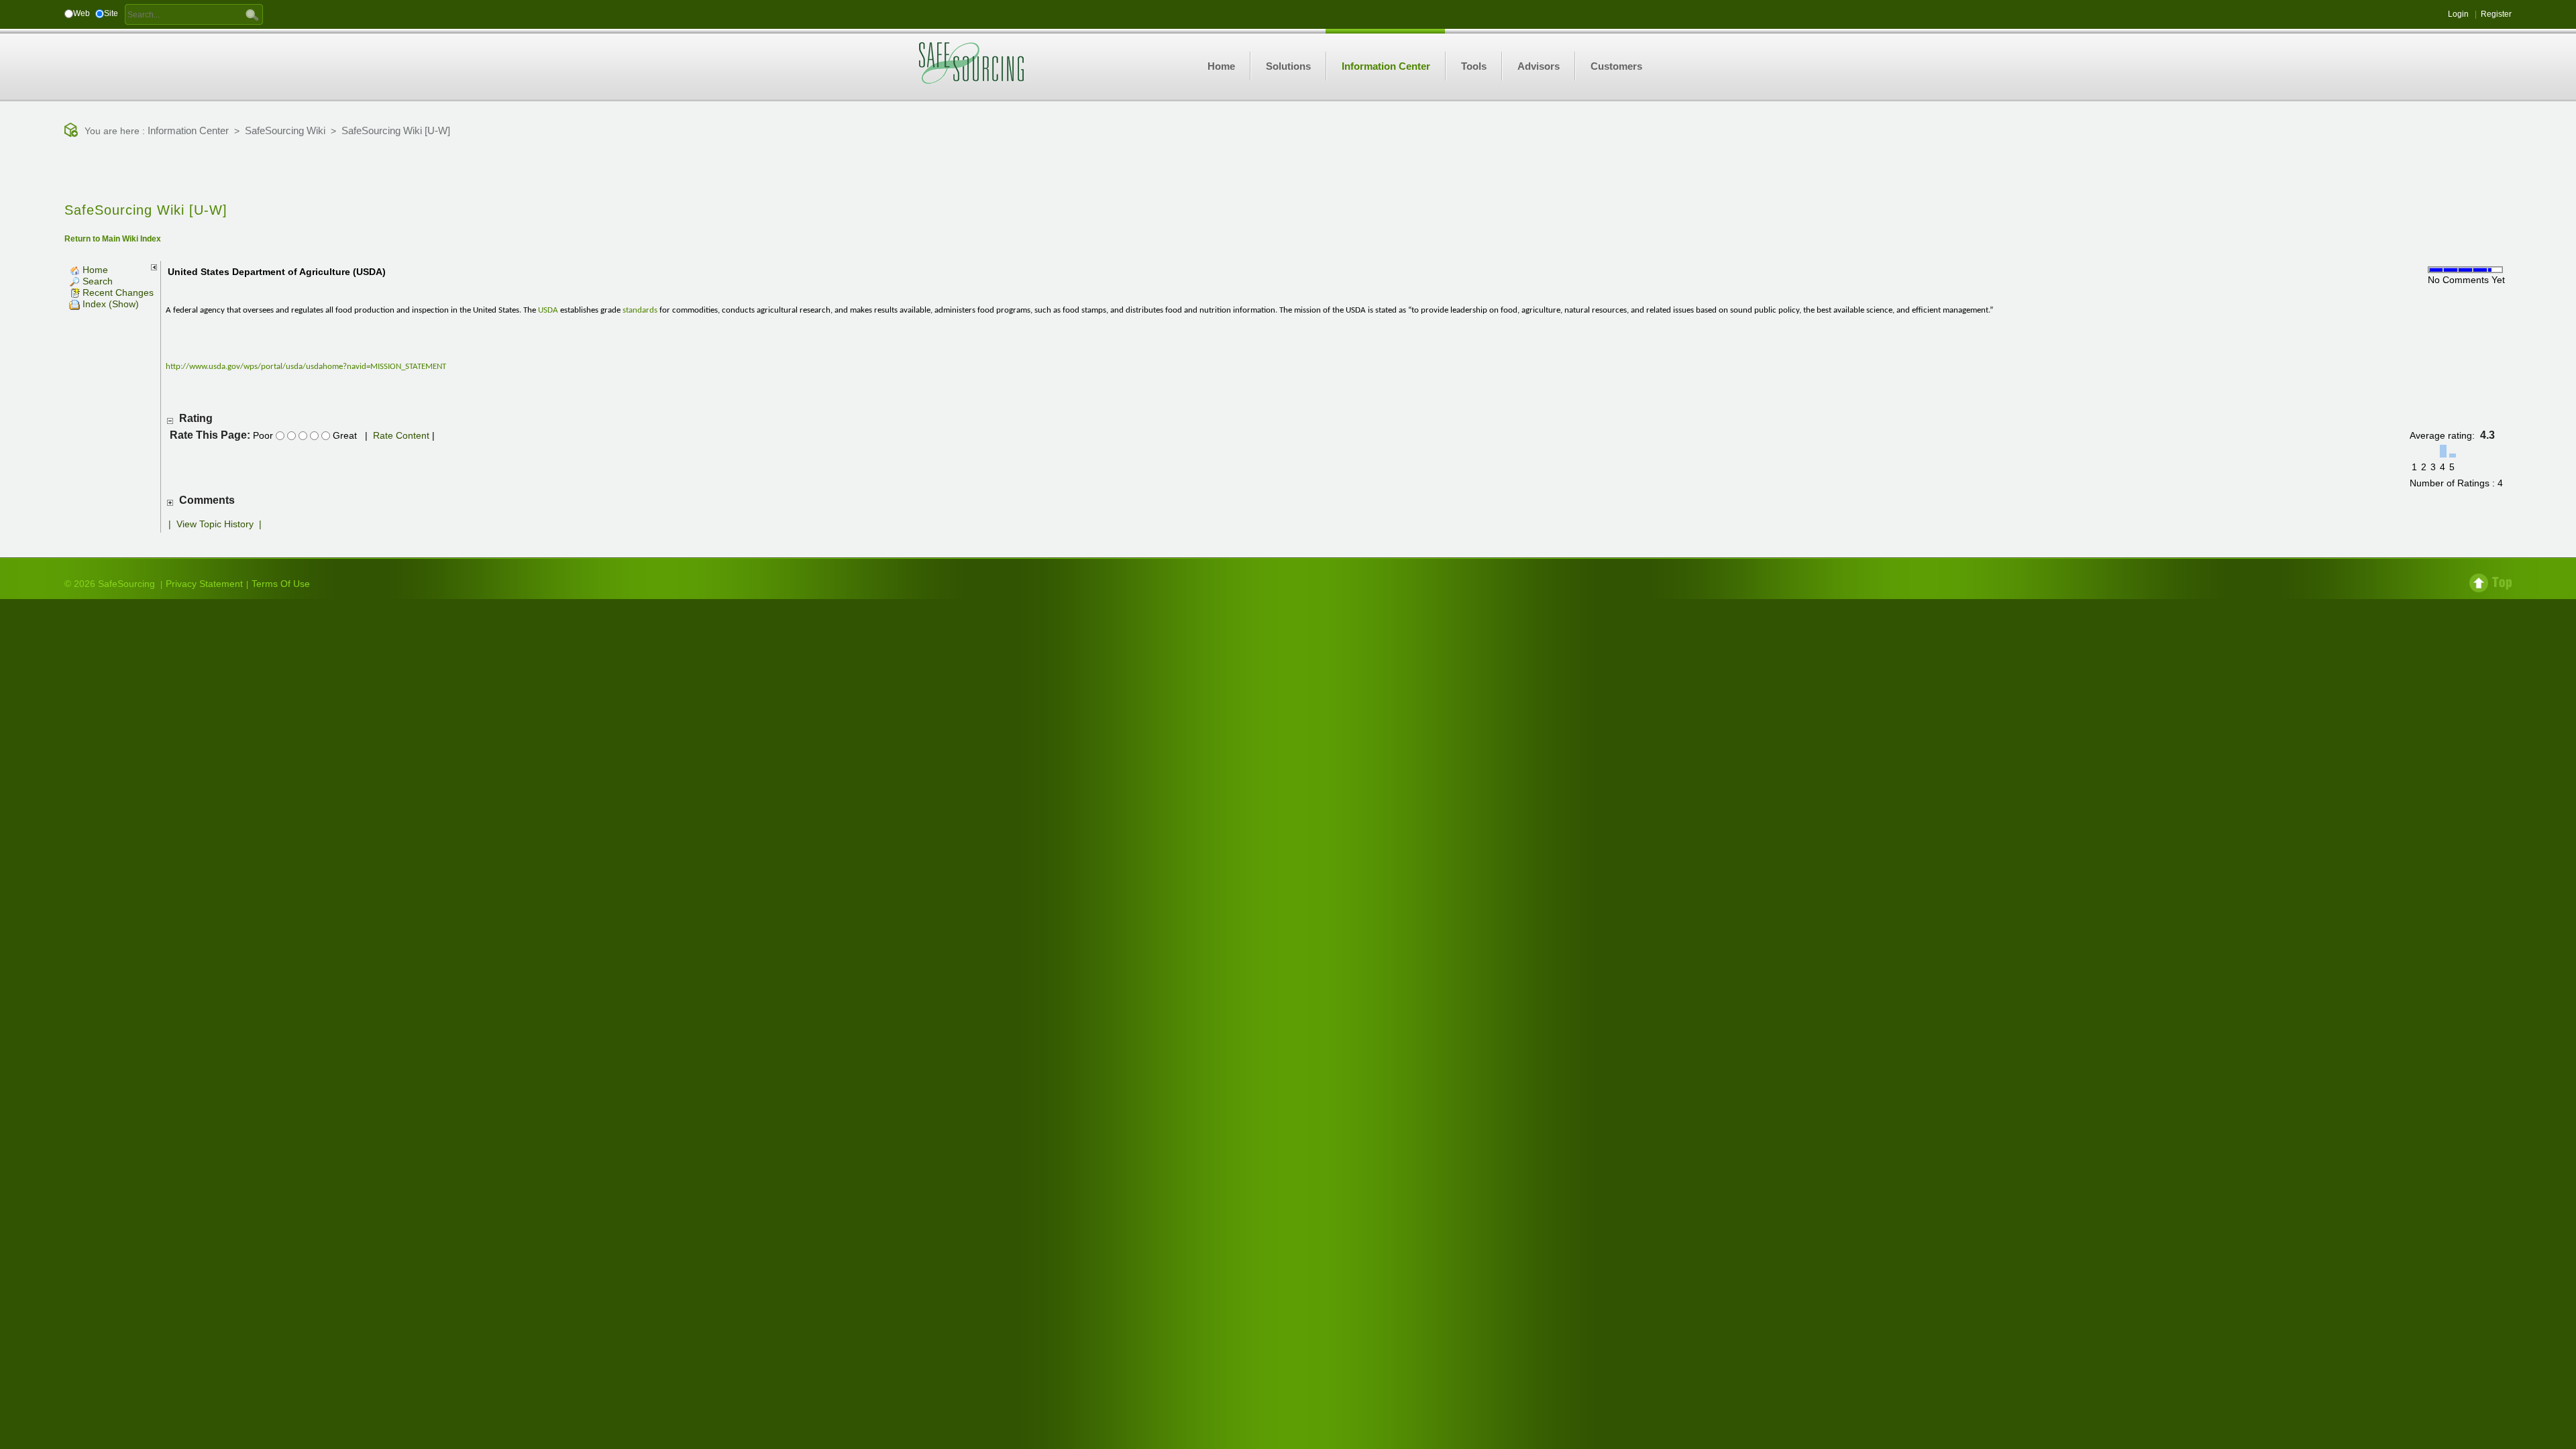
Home (94, 270)
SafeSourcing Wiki (285, 130)
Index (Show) (109, 304)
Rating (196, 418)
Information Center (188, 130)
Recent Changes (117, 292)
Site (111, 13)
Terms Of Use (281, 584)
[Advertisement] (1288, 171)
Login (2458, 14)
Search (96, 281)
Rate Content (401, 435)
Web (82, 13)
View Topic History (215, 524)
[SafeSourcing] (971, 62)
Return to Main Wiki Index (113, 239)
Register (2496, 14)
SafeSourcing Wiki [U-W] (396, 130)
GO (252, 14)
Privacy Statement (204, 584)
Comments (207, 500)
